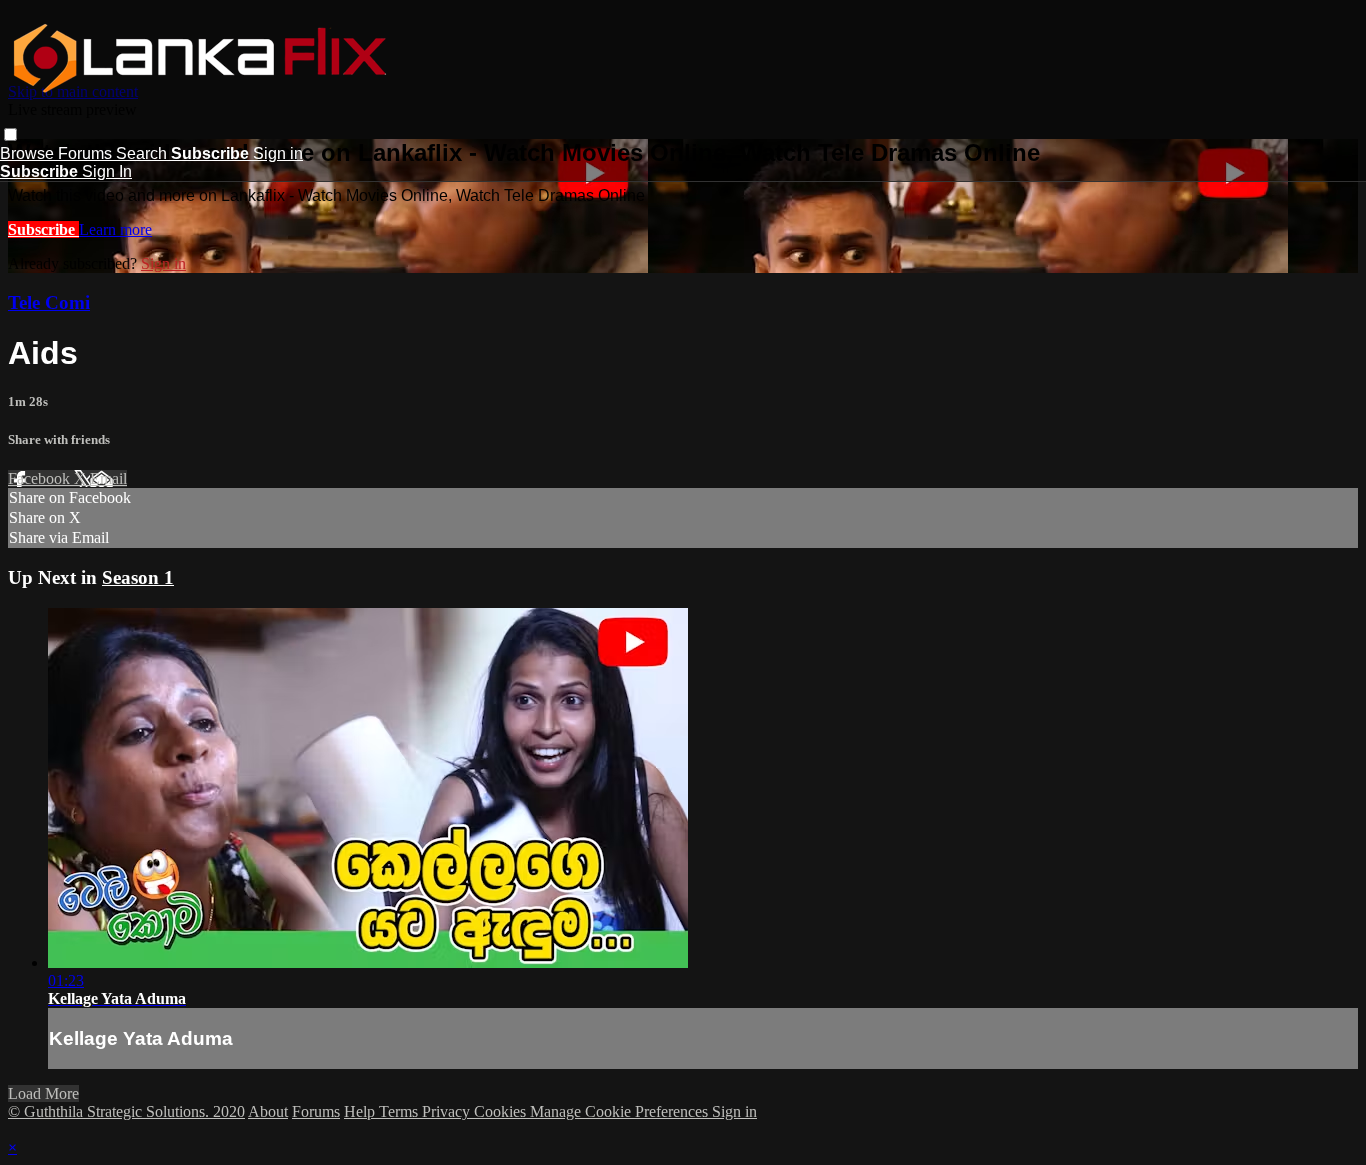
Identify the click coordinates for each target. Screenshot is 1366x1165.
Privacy (448, 1111)
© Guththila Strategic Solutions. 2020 (126, 1111)
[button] (10, 134)
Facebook (41, 478)
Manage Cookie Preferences (621, 1111)
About (268, 1111)
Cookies (502, 1111)
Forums (87, 153)
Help (361, 1111)
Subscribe (43, 229)
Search (143, 153)
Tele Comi (49, 302)
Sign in (278, 153)
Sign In (107, 171)
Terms (400, 1111)
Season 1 (138, 577)
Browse (29, 153)
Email (108, 478)
